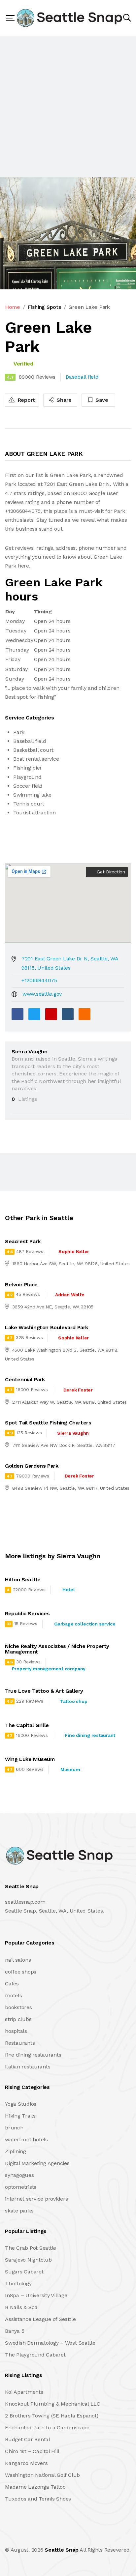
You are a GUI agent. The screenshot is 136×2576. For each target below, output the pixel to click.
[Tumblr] (68, 1014)
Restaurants (20, 2043)
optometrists (21, 2187)
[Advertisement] (68, 107)
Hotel (69, 1590)
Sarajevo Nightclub (28, 2260)
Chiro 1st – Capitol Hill (32, 2451)
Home (13, 307)
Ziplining (16, 2151)
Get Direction (110, 872)
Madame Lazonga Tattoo (35, 2487)
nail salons (18, 1960)
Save (101, 400)
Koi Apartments (24, 2392)
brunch (14, 2128)
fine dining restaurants (33, 2055)
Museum (70, 1770)
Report (26, 400)
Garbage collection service (85, 1624)
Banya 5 (15, 2331)
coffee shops (21, 1972)
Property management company (49, 1669)
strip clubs (18, 2019)
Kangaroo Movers (26, 2463)
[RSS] (85, 1014)
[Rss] (63, 2536)
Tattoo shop (74, 1701)
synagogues (19, 2175)
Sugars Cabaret (24, 2272)
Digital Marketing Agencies (37, 2163)
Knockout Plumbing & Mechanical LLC (53, 2404)
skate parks (19, 2211)
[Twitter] (34, 1014)
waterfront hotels (26, 2139)
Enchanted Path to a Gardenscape (47, 2428)
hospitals (16, 2031)
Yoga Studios (21, 2104)
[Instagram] (49, 2536)
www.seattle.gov (42, 994)
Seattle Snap (61, 2550)
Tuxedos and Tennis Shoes (38, 2499)
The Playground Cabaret (35, 2355)
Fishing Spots (44, 307)
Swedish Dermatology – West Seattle (50, 2343)
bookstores (18, 2007)
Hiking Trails (20, 2116)
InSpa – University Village (36, 2295)
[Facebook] (17, 1014)
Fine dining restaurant (90, 1735)
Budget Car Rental (28, 2439)
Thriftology (18, 2283)
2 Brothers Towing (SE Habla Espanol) (51, 2416)
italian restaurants (28, 2067)
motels (14, 1995)
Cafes (12, 1984)
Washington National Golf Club (42, 2475)
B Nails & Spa (21, 2307)
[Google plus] (51, 1014)
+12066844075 (39, 980)
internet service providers (36, 2199)
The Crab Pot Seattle (31, 2248)
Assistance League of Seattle (40, 2319)
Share (64, 400)
